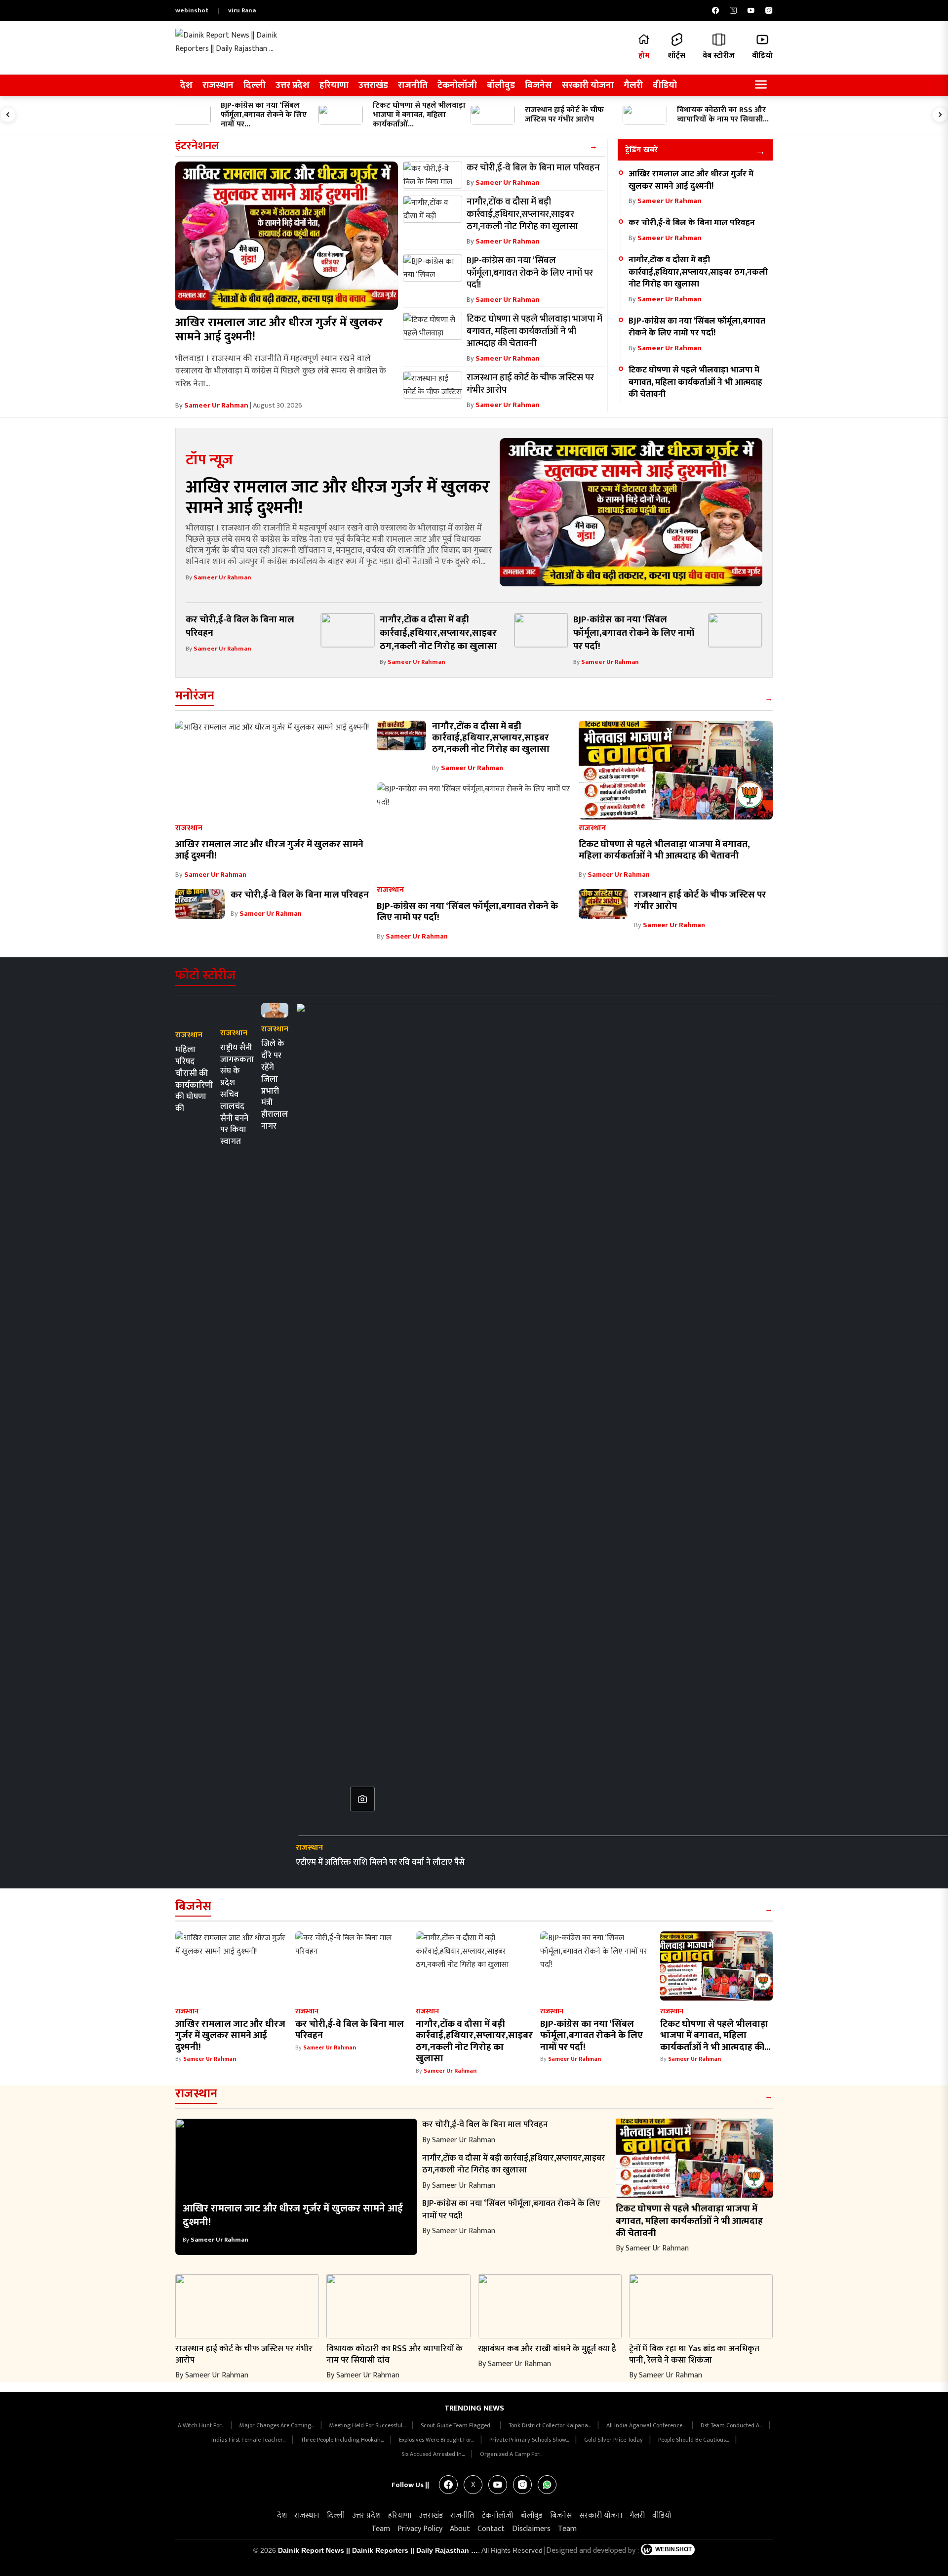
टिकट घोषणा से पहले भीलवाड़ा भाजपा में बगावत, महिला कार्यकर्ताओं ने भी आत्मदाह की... (715, 2035)
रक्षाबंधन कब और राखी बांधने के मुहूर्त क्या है (547, 2349)
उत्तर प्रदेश (293, 85)
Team (381, 2529)
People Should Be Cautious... (694, 2440)
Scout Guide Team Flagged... (458, 2425)
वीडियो (665, 85)
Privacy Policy (420, 2529)
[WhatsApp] (547, 2485)
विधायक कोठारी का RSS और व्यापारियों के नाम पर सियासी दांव (395, 2354)
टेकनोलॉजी (457, 85)
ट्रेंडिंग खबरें (641, 150)
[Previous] (8, 115)
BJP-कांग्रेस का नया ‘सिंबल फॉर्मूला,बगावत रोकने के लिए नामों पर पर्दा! (697, 327)
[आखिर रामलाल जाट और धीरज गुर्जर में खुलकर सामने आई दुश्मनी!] (287, 236)
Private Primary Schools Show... (530, 2440)
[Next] (940, 115)
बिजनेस (538, 85)
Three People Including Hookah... (343, 2440)
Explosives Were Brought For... (437, 2440)
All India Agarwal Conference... (647, 2425)
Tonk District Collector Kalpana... (551, 2425)
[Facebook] (715, 10)
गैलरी (633, 85)
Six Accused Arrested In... (434, 2454)
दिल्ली (255, 85)
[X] (733, 10)
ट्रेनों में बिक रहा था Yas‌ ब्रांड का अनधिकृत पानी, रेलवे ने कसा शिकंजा (694, 2354)
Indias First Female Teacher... (249, 2440)
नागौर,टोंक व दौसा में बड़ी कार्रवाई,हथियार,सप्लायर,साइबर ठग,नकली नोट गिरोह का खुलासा (698, 272)
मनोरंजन (195, 696)
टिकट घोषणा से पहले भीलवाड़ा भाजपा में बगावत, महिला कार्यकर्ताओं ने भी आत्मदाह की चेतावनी (695, 382)
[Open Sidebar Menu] (761, 85)
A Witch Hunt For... (202, 2425)
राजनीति (413, 85)
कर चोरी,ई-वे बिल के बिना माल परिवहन (692, 223)
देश (186, 85)
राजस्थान (218, 85)
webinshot (192, 10)
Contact (491, 2529)
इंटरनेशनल (197, 146)
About (460, 2529)
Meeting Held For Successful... (368, 2425)
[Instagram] (769, 10)
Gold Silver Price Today (614, 2440)
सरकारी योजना (588, 85)
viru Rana (242, 10)
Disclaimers (531, 2529)
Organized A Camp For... (511, 2454)
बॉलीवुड (501, 85)
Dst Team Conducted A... (732, 2425)
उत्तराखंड (373, 85)
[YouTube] (751, 10)
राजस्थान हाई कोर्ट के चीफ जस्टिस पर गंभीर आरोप (700, 900)
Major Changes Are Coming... (277, 2425)
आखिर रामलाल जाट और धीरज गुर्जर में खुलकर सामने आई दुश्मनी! (279, 330)
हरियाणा (334, 85)
